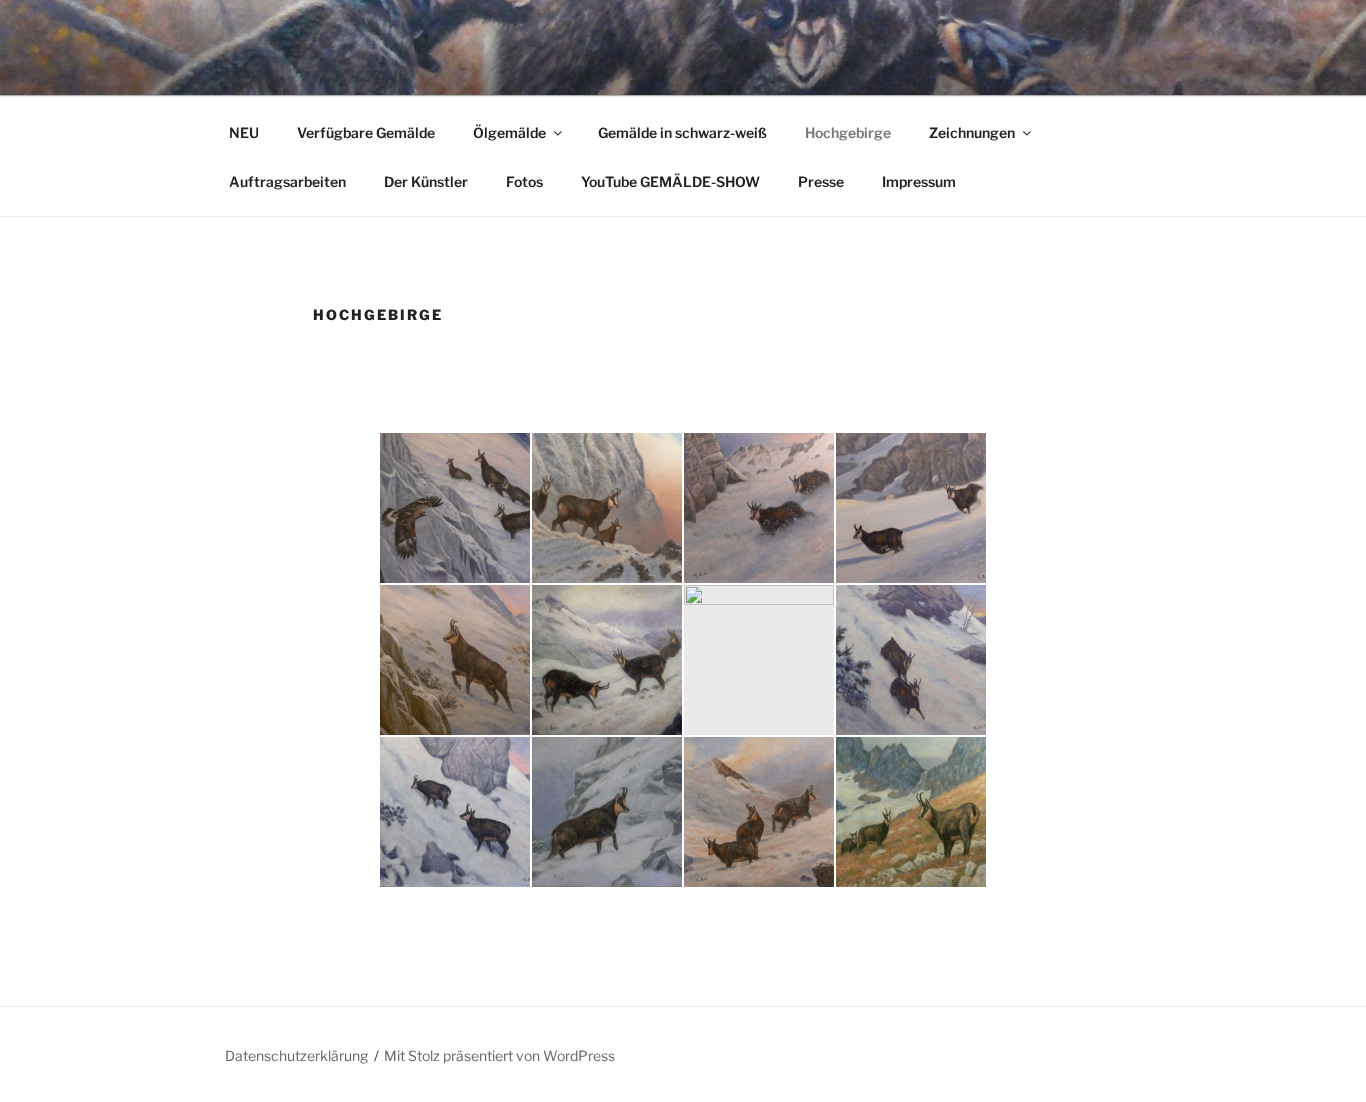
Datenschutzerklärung (296, 1055)
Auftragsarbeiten (287, 181)
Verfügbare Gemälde (366, 132)
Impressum (919, 181)
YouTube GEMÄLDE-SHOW (670, 181)
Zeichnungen (972, 132)
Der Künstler (426, 181)
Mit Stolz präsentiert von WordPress (499, 1055)
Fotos (524, 181)
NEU (244, 132)
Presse (821, 181)
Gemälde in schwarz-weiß (682, 132)
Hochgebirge (848, 132)
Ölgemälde (509, 132)
